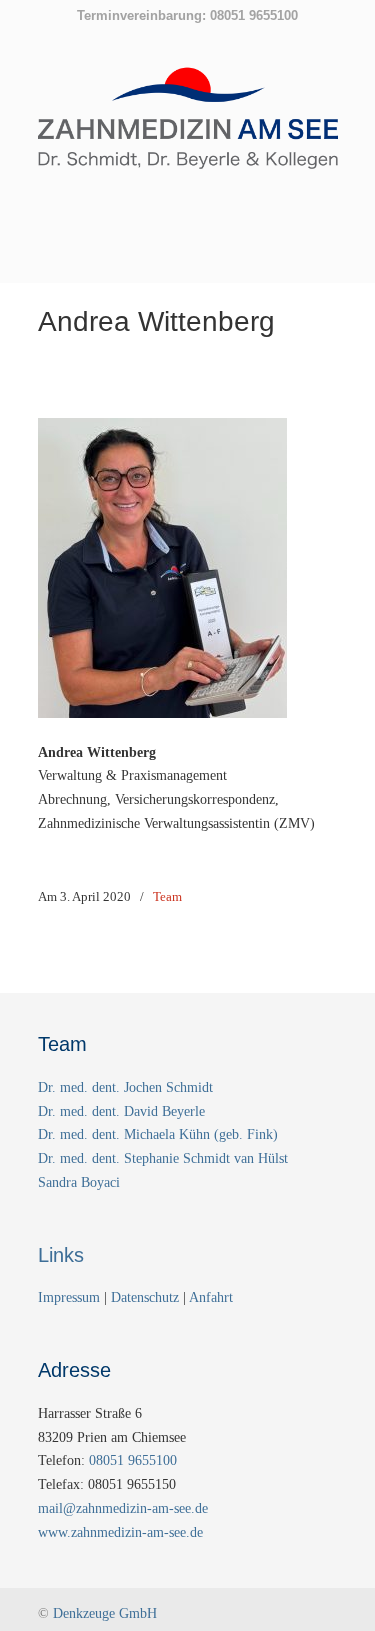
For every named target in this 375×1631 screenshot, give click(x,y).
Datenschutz (145, 1297)
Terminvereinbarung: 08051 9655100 (187, 15)
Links (61, 1255)
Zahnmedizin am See (188, 129)
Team (167, 896)
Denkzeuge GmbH (105, 1613)
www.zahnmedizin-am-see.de (120, 1532)
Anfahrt (211, 1297)
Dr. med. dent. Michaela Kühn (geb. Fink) (158, 1134)
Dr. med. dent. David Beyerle (121, 1111)
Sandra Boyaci (79, 1182)
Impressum (71, 1297)
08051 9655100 (133, 1460)
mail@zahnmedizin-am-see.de (123, 1508)
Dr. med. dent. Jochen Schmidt (125, 1087)
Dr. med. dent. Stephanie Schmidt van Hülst (163, 1158)
